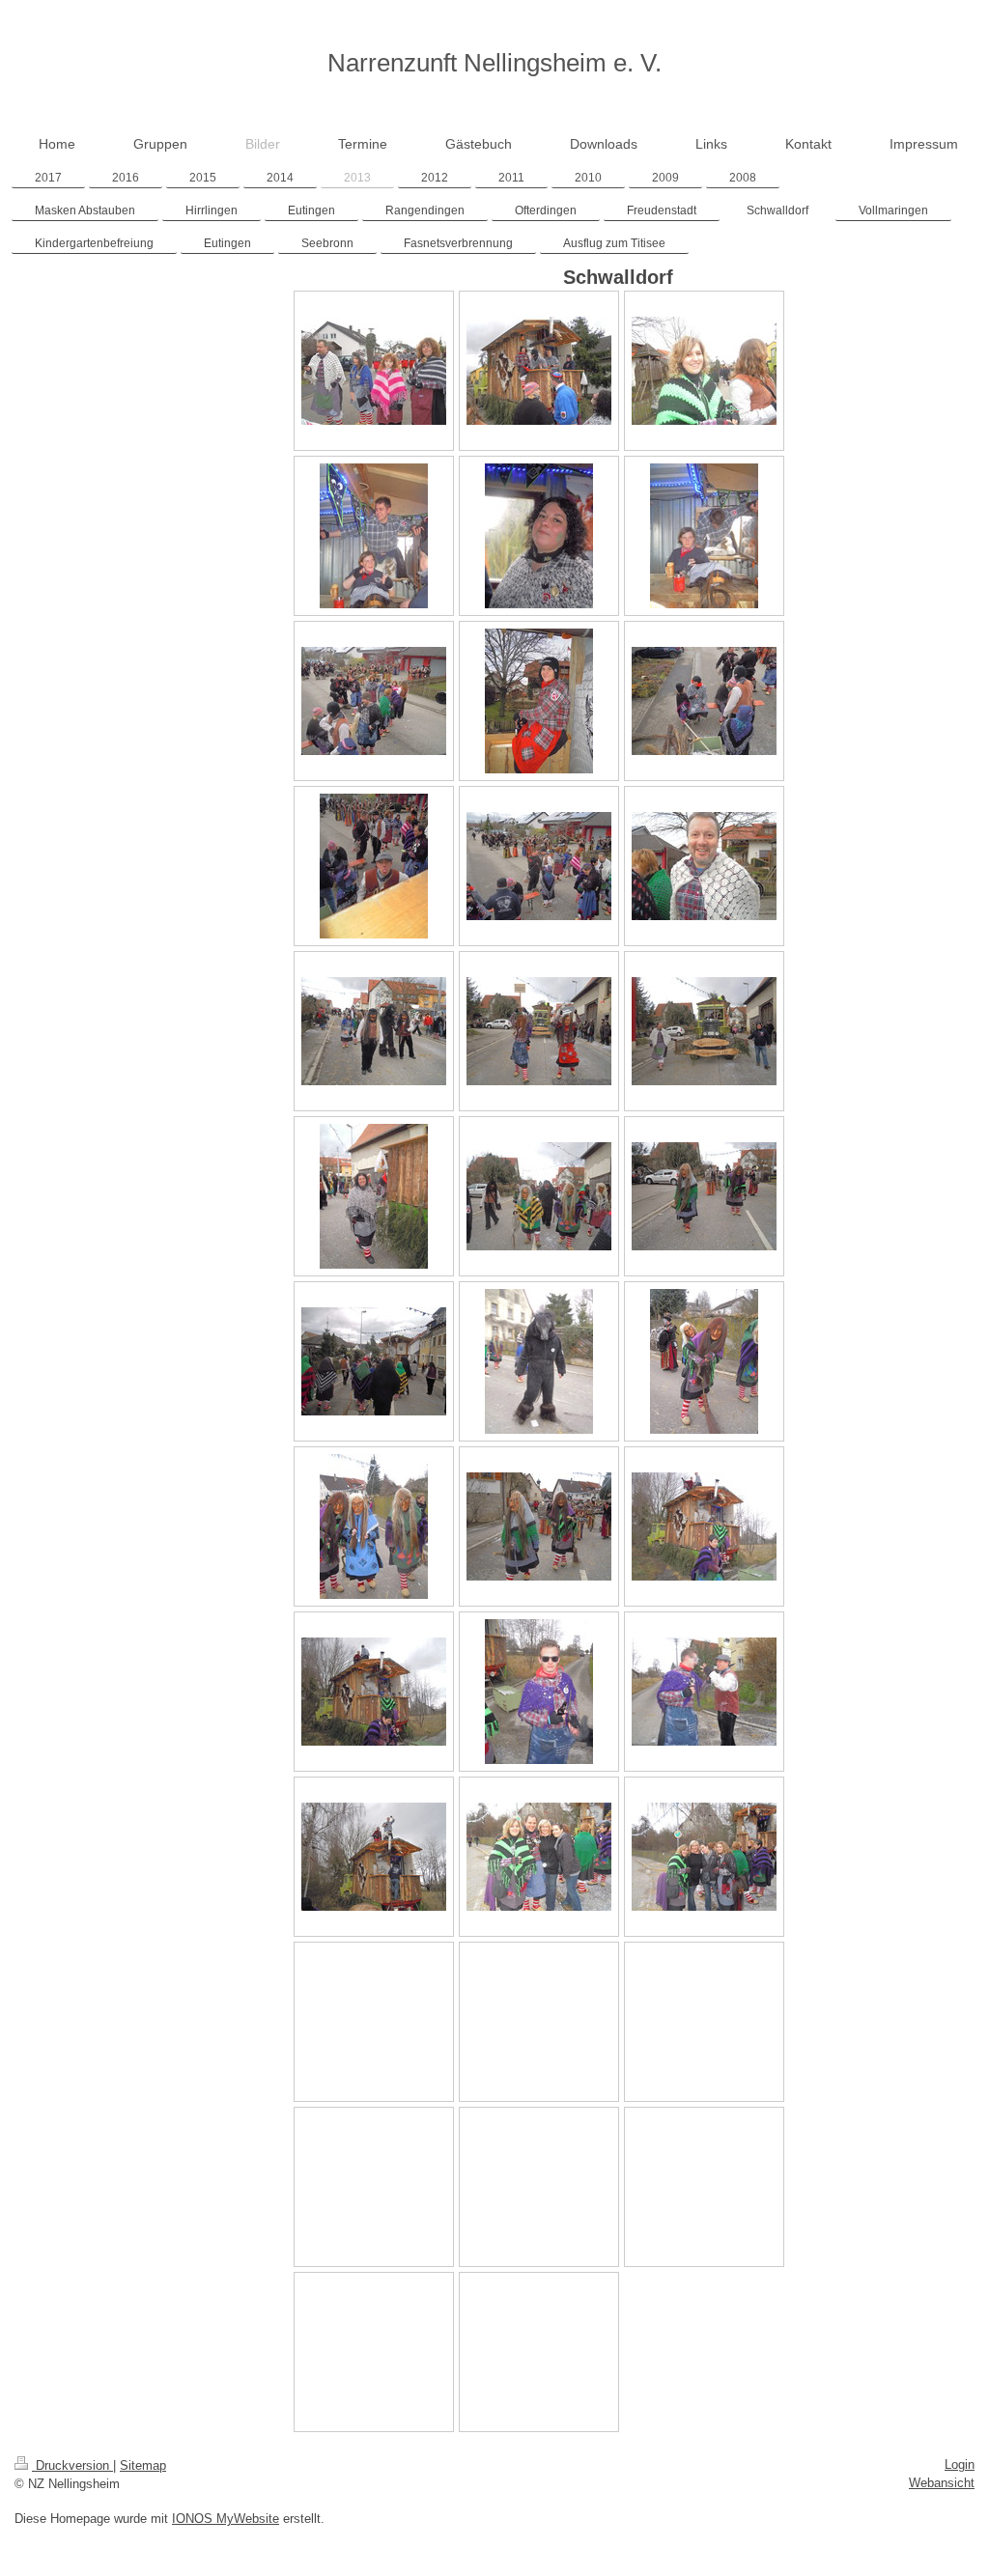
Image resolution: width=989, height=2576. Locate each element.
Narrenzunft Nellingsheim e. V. (494, 63)
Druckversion (72, 2465)
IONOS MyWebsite (226, 2519)
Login (960, 2464)
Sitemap (143, 2465)
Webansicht (942, 2483)
